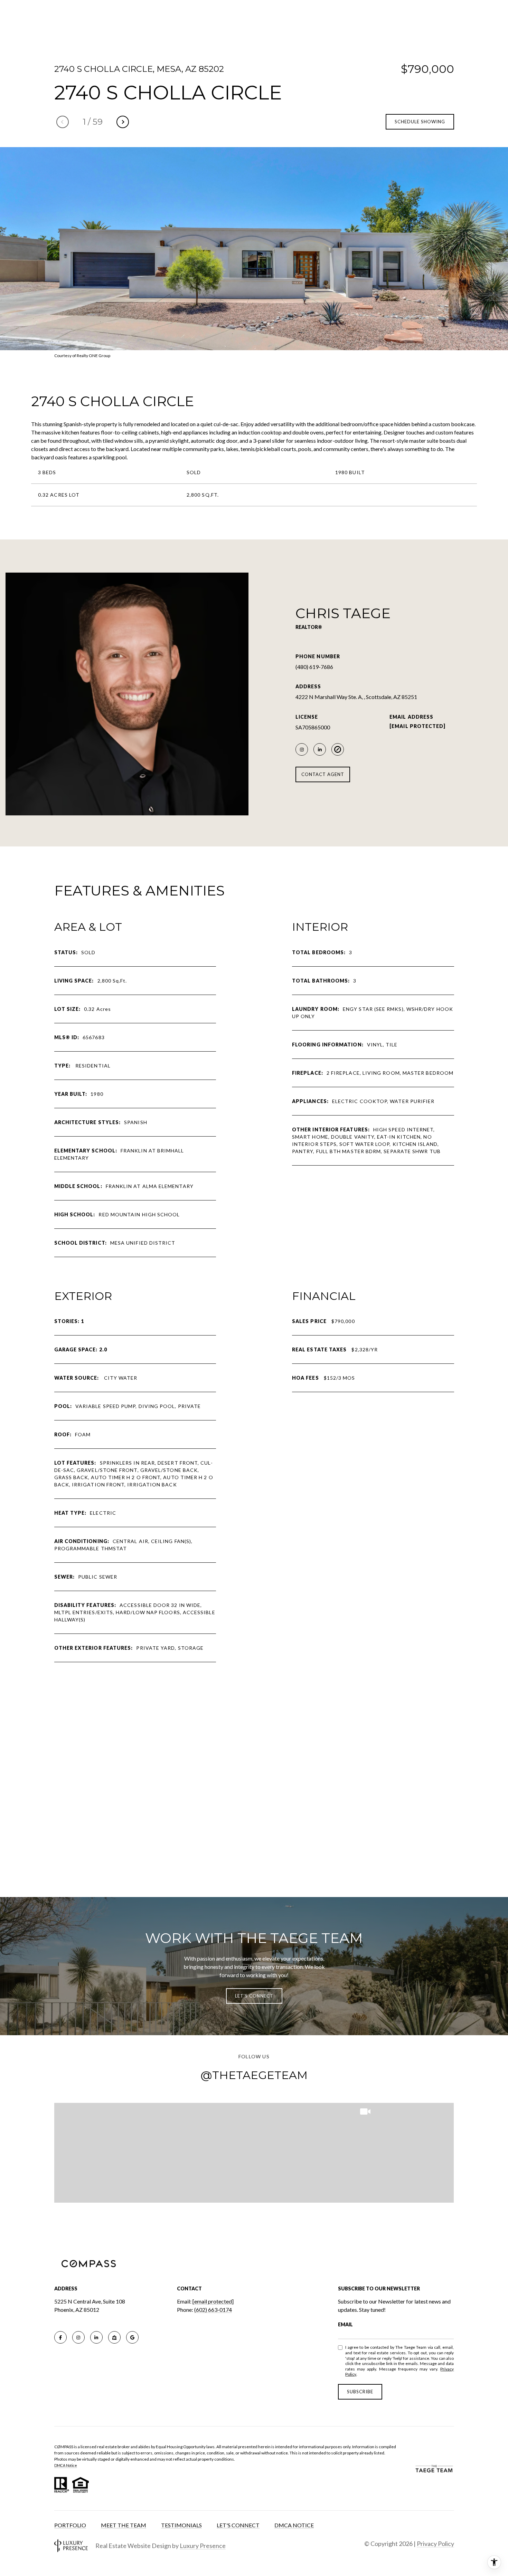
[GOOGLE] (132, 2337)
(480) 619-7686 (314, 667)
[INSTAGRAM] (302, 749)
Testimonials (181, 2525)
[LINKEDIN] (320, 749)
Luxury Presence (203, 2546)
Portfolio (70, 2525)
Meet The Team (124, 2525)
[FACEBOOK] (60, 2337)
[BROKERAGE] (338, 749)
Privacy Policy (435, 2544)
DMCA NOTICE (294, 2525)
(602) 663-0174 (213, 2310)
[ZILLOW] (114, 2337)
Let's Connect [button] (254, 1996)
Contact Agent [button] (323, 774)
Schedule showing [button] (420, 122)
